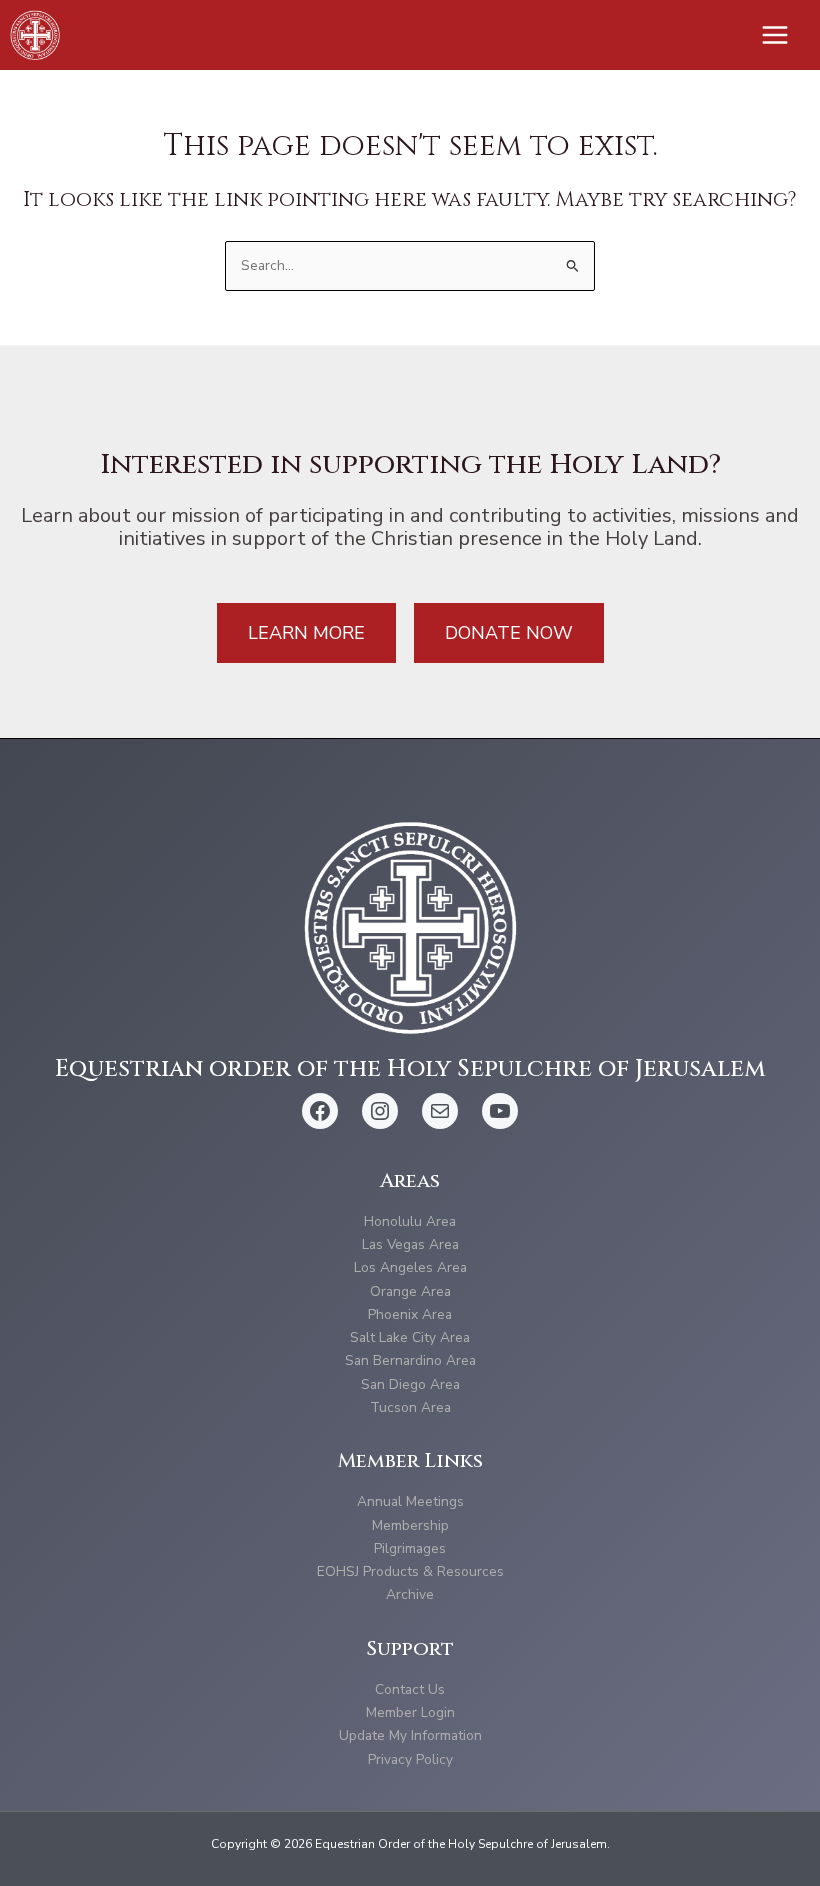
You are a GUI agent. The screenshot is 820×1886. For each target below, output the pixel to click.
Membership (410, 1525)
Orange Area (410, 1291)
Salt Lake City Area (410, 1337)
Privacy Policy (410, 1759)
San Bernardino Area (410, 1360)
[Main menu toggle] (775, 35)
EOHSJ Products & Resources (410, 1571)
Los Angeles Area (410, 1267)
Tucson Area (410, 1407)
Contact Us (410, 1689)
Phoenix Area (410, 1314)
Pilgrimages (410, 1548)
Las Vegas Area (410, 1244)
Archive (410, 1594)
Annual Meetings (410, 1501)
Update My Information (410, 1735)
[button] (306, 633)
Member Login (410, 1712)
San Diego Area (410, 1384)
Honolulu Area (410, 1221)
